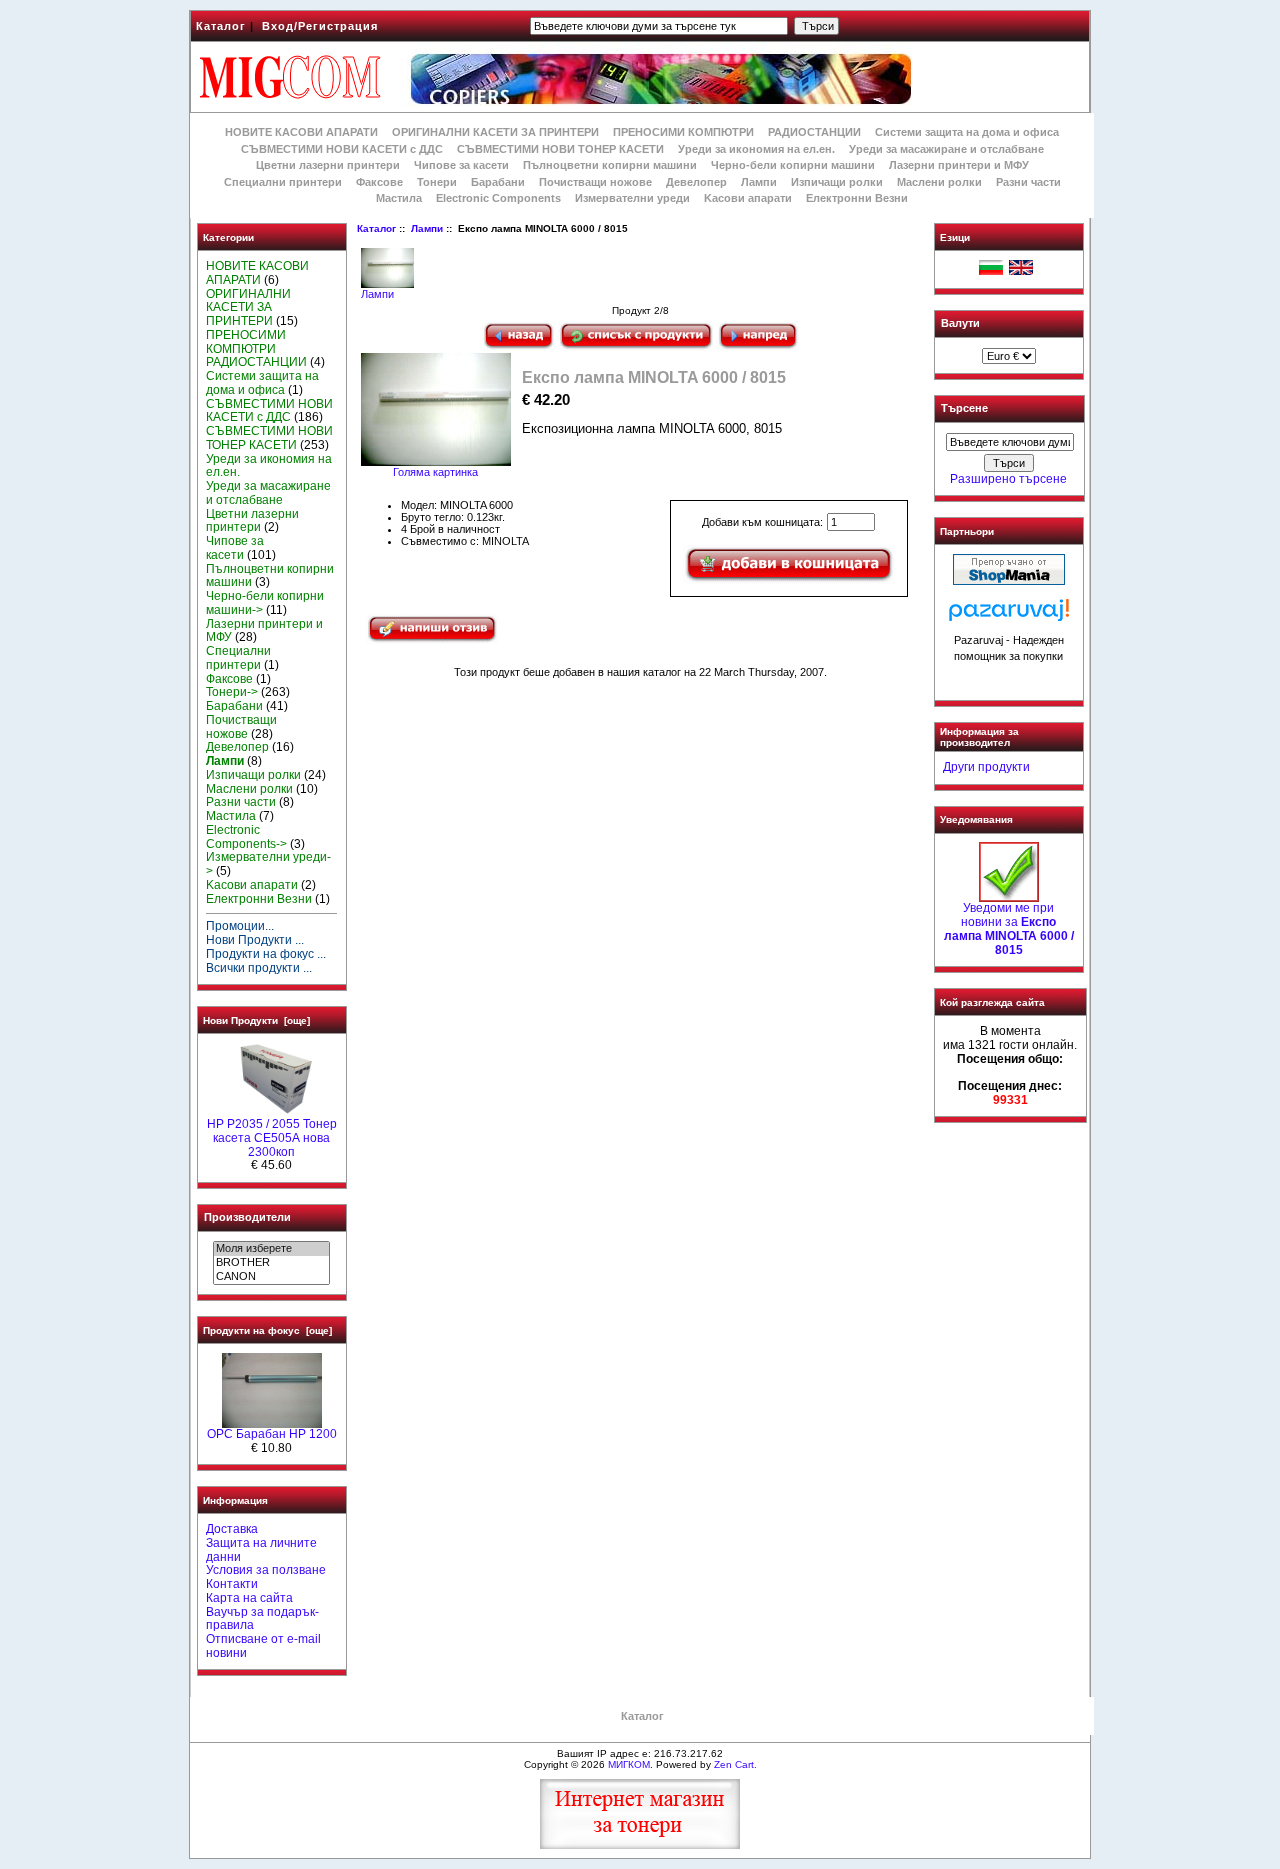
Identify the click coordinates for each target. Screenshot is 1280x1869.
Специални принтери (283, 182)
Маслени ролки (939, 182)
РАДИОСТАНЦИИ (814, 132)
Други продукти (986, 767)
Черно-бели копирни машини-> (265, 603)
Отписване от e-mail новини (263, 1646)
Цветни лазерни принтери (328, 165)
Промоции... (240, 926)
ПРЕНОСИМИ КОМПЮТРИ (683, 132)
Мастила (399, 198)
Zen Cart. (735, 1764)
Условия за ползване (266, 1570)
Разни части (1028, 182)
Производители (247, 1217)
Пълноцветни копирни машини (610, 165)
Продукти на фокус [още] (267, 1330)
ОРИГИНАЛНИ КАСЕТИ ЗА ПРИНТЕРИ (495, 132)
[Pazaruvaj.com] (1009, 615)
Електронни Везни (857, 198)
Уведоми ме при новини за (1009, 928)
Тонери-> (232, 692)
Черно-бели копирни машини (793, 165)
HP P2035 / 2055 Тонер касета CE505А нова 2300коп (272, 1138)
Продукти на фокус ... (266, 954)
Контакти (232, 1584)
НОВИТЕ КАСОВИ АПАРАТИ (301, 132)
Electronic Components (498, 198)
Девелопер (696, 182)
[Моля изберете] (271, 1249)
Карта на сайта (249, 1598)
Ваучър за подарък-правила (262, 1619)
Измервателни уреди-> (268, 864)
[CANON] (271, 1277)
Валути (960, 323)
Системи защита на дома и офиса (967, 132)
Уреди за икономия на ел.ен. (756, 149)
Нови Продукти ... (255, 940)
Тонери (437, 182)
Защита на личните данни (261, 1550)
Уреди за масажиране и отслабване (946, 149)
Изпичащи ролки (837, 182)
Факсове (379, 182)
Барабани (498, 182)
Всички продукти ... (259, 968)
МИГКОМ (629, 1764)
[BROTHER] (271, 1263)
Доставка (232, 1529)
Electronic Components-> (246, 837)
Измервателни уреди (632, 198)
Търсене (964, 409)
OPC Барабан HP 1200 (272, 1434)
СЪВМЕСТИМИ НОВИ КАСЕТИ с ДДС (342, 149)
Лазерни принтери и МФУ (959, 165)
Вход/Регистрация (320, 26)
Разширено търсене (1008, 479)
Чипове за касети (461, 165)
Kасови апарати (748, 198)
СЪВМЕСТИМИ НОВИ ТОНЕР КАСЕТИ (560, 149)
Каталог (221, 26)
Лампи (427, 228)
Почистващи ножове (595, 182)
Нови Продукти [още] (256, 1020)
